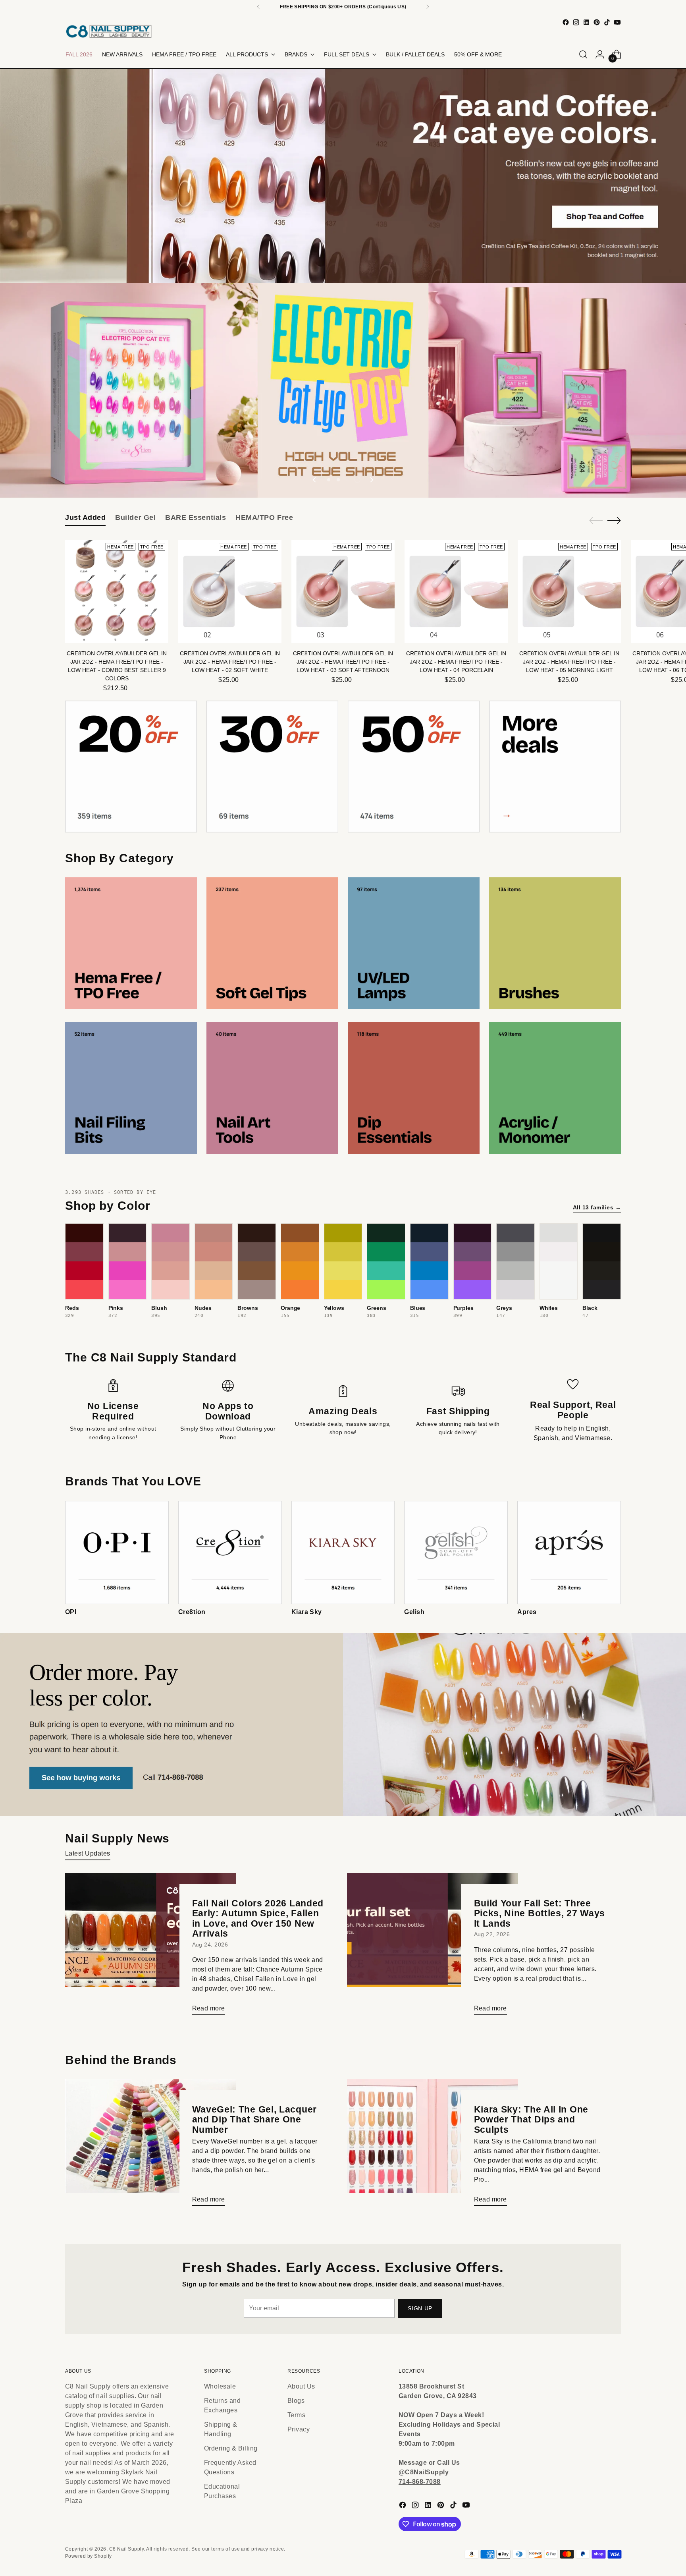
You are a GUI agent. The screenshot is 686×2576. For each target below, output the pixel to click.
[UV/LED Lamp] (414, 943)
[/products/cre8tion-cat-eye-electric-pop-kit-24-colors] (343, 390)
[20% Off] (131, 767)
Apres (527, 1612)
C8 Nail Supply (127, 2549)
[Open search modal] (583, 54)
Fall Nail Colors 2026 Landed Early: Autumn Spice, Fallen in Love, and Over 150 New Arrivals (258, 1918)
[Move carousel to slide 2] (338, 480)
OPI (71, 1612)
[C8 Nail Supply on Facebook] (566, 22)
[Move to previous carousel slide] (315, 480)
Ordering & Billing (231, 2448)
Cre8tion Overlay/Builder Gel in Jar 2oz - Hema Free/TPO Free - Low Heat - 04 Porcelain (456, 662)
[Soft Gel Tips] (272, 943)
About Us (301, 2386)
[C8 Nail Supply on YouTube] (617, 22)
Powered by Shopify (89, 2556)
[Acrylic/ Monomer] (555, 1088)
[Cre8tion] (230, 1553)
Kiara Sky (307, 1612)
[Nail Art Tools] (272, 1088)
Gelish (414, 1612)
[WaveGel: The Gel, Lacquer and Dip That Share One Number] (151, 2146)
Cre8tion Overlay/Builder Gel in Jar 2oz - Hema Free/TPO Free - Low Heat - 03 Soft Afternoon (343, 662)
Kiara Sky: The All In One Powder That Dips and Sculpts (531, 2119)
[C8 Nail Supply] (109, 31)
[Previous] (258, 7)
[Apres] (569, 1553)
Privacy (299, 2429)
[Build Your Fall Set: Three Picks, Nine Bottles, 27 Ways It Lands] (433, 1947)
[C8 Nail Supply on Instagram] (576, 22)
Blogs (296, 2401)
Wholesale (220, 2386)
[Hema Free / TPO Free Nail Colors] (131, 943)
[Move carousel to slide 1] (329, 480)
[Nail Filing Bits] (131, 1088)
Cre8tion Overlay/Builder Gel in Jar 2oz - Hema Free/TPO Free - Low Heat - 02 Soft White (230, 662)
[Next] (428, 7)
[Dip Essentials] (414, 1088)
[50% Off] (414, 767)
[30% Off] (272, 767)
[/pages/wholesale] (343, 1724)
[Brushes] (555, 943)
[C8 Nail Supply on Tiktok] (607, 22)
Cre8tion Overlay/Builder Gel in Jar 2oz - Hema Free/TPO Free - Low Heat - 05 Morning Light (569, 662)
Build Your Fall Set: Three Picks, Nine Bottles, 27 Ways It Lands (540, 1913)
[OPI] (117, 1553)
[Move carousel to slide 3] (348, 480)
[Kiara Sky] (343, 1553)
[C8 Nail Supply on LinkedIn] (586, 22)
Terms (296, 2415)
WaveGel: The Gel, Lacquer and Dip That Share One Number (255, 2119)
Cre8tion (192, 1612)
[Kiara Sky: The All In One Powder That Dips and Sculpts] (433, 2146)
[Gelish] (456, 1553)
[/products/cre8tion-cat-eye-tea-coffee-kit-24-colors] (343, 176)
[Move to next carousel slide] (371, 480)
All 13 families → (597, 1207)
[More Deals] (555, 767)
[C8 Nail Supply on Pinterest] (597, 22)
